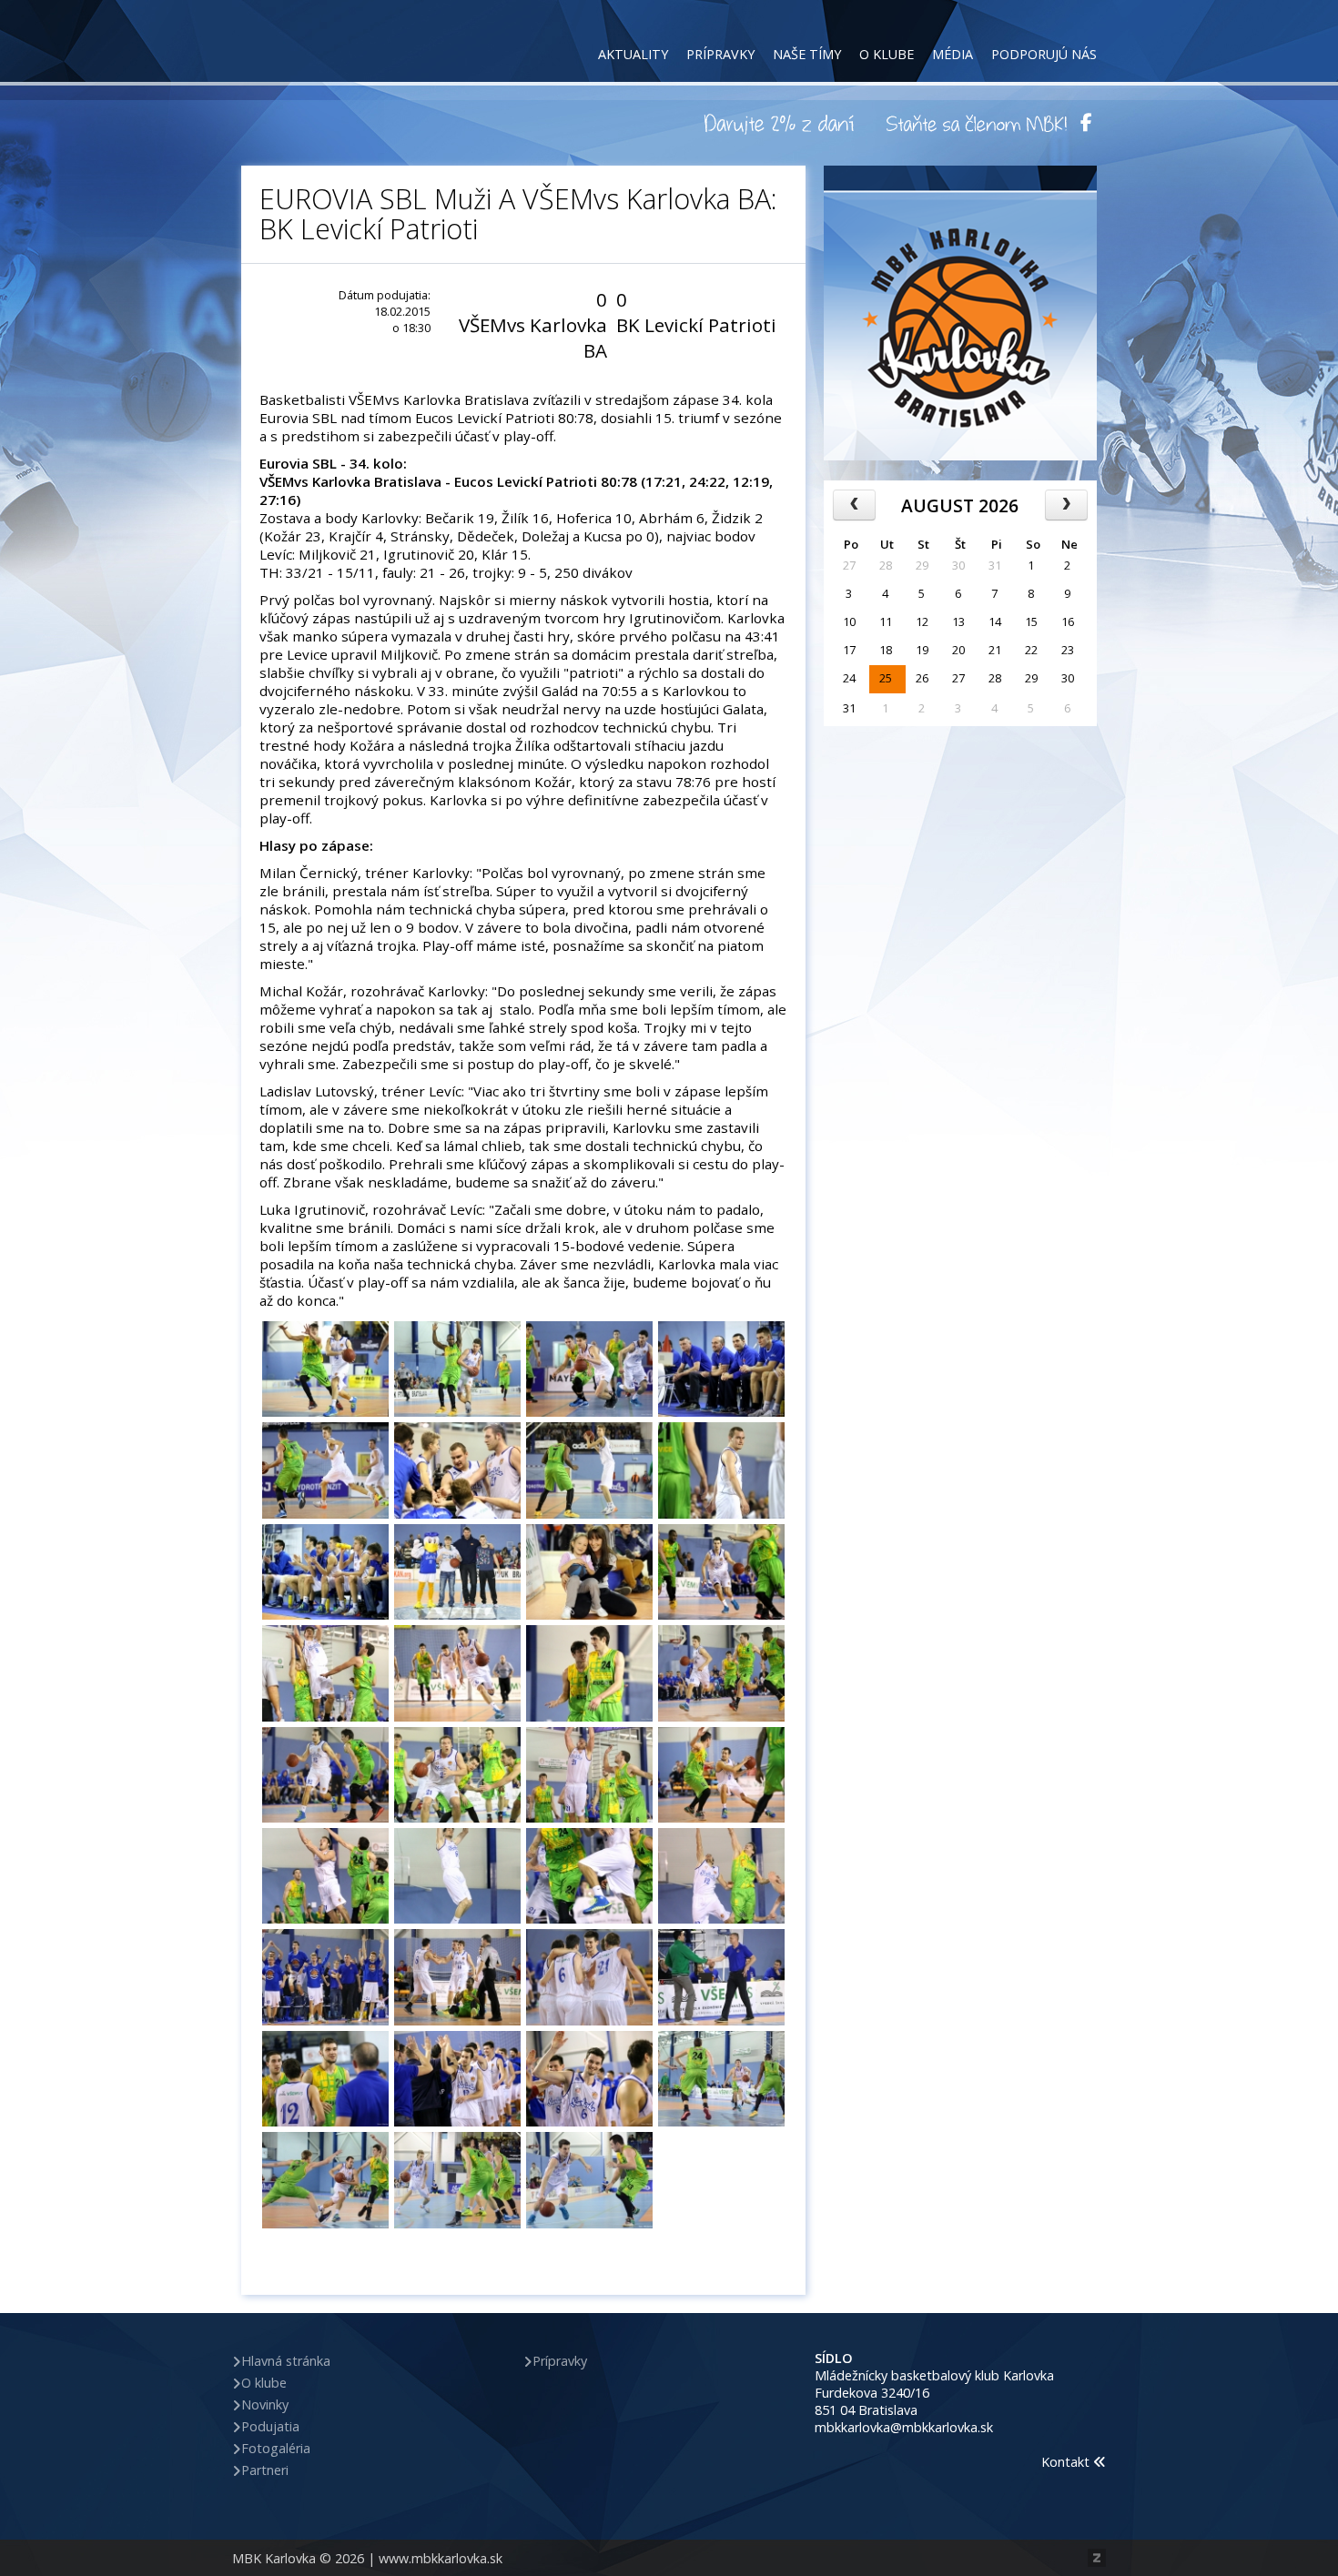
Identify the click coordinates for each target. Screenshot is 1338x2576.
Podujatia (270, 2426)
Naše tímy (807, 54)
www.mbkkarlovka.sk (441, 2558)
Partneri (265, 2470)
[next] (1066, 505)
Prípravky (720, 54)
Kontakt (1067, 2462)
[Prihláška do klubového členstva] (977, 123)
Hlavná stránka (286, 2361)
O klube (887, 54)
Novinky (265, 2404)
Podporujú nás (1044, 54)
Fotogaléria (276, 2448)
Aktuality (633, 54)
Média (953, 54)
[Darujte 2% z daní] (782, 123)
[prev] (854, 505)
